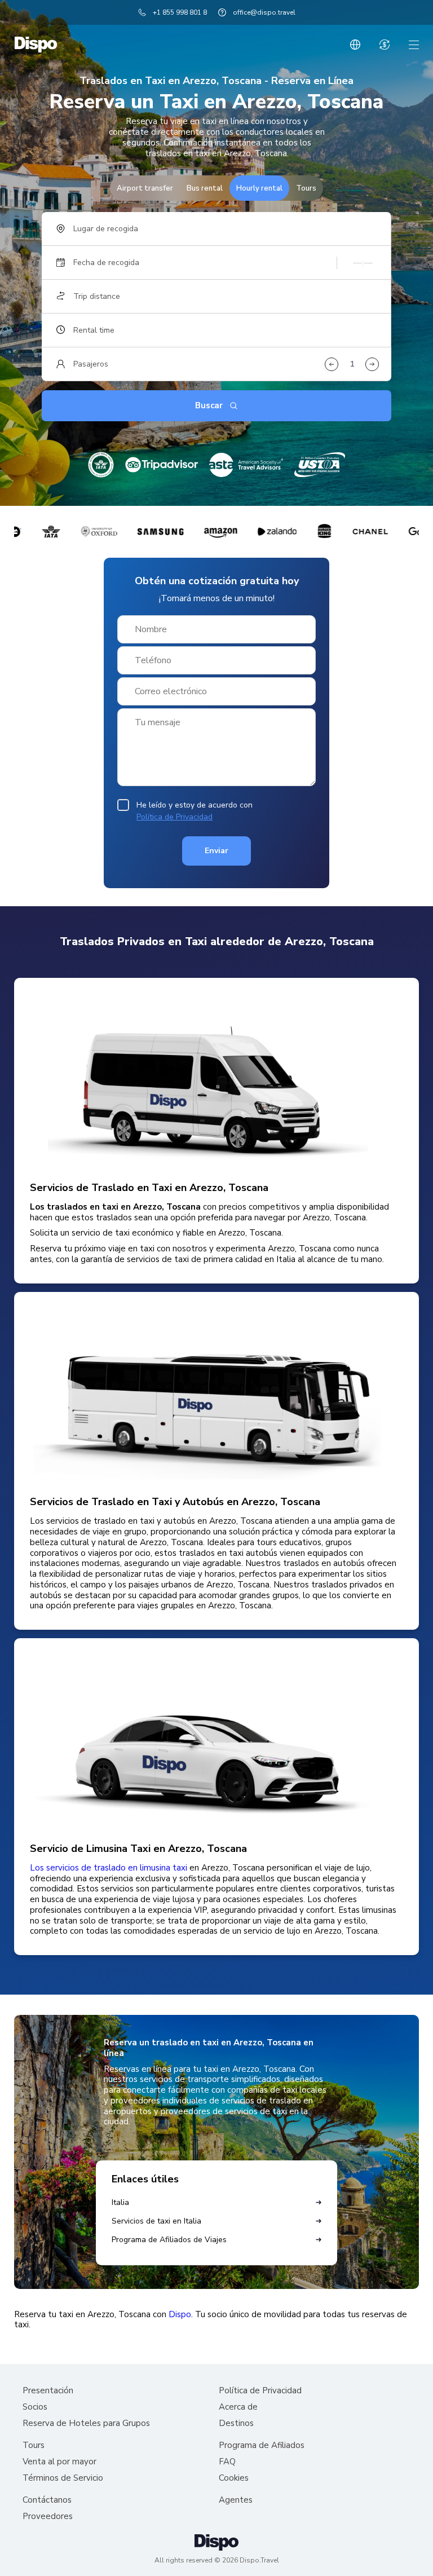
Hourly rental (259, 188)
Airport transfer (145, 188)
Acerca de (238, 2407)
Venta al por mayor (59, 2462)
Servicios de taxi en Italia (156, 2221)
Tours (306, 188)
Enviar (216, 851)
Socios (35, 2407)
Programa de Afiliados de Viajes (169, 2240)
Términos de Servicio (63, 2478)
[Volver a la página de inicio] (36, 45)
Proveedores (48, 2517)
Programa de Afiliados (262, 2445)
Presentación (48, 2391)
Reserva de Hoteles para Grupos (86, 2423)
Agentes (236, 2500)
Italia (120, 2202)
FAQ (227, 2462)
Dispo (180, 2315)
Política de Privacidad (174, 817)
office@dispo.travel (264, 12)
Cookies (234, 2478)
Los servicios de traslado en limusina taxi (109, 1868)
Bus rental (205, 188)
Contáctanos (47, 2500)
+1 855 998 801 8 (180, 12)
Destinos (236, 2423)
